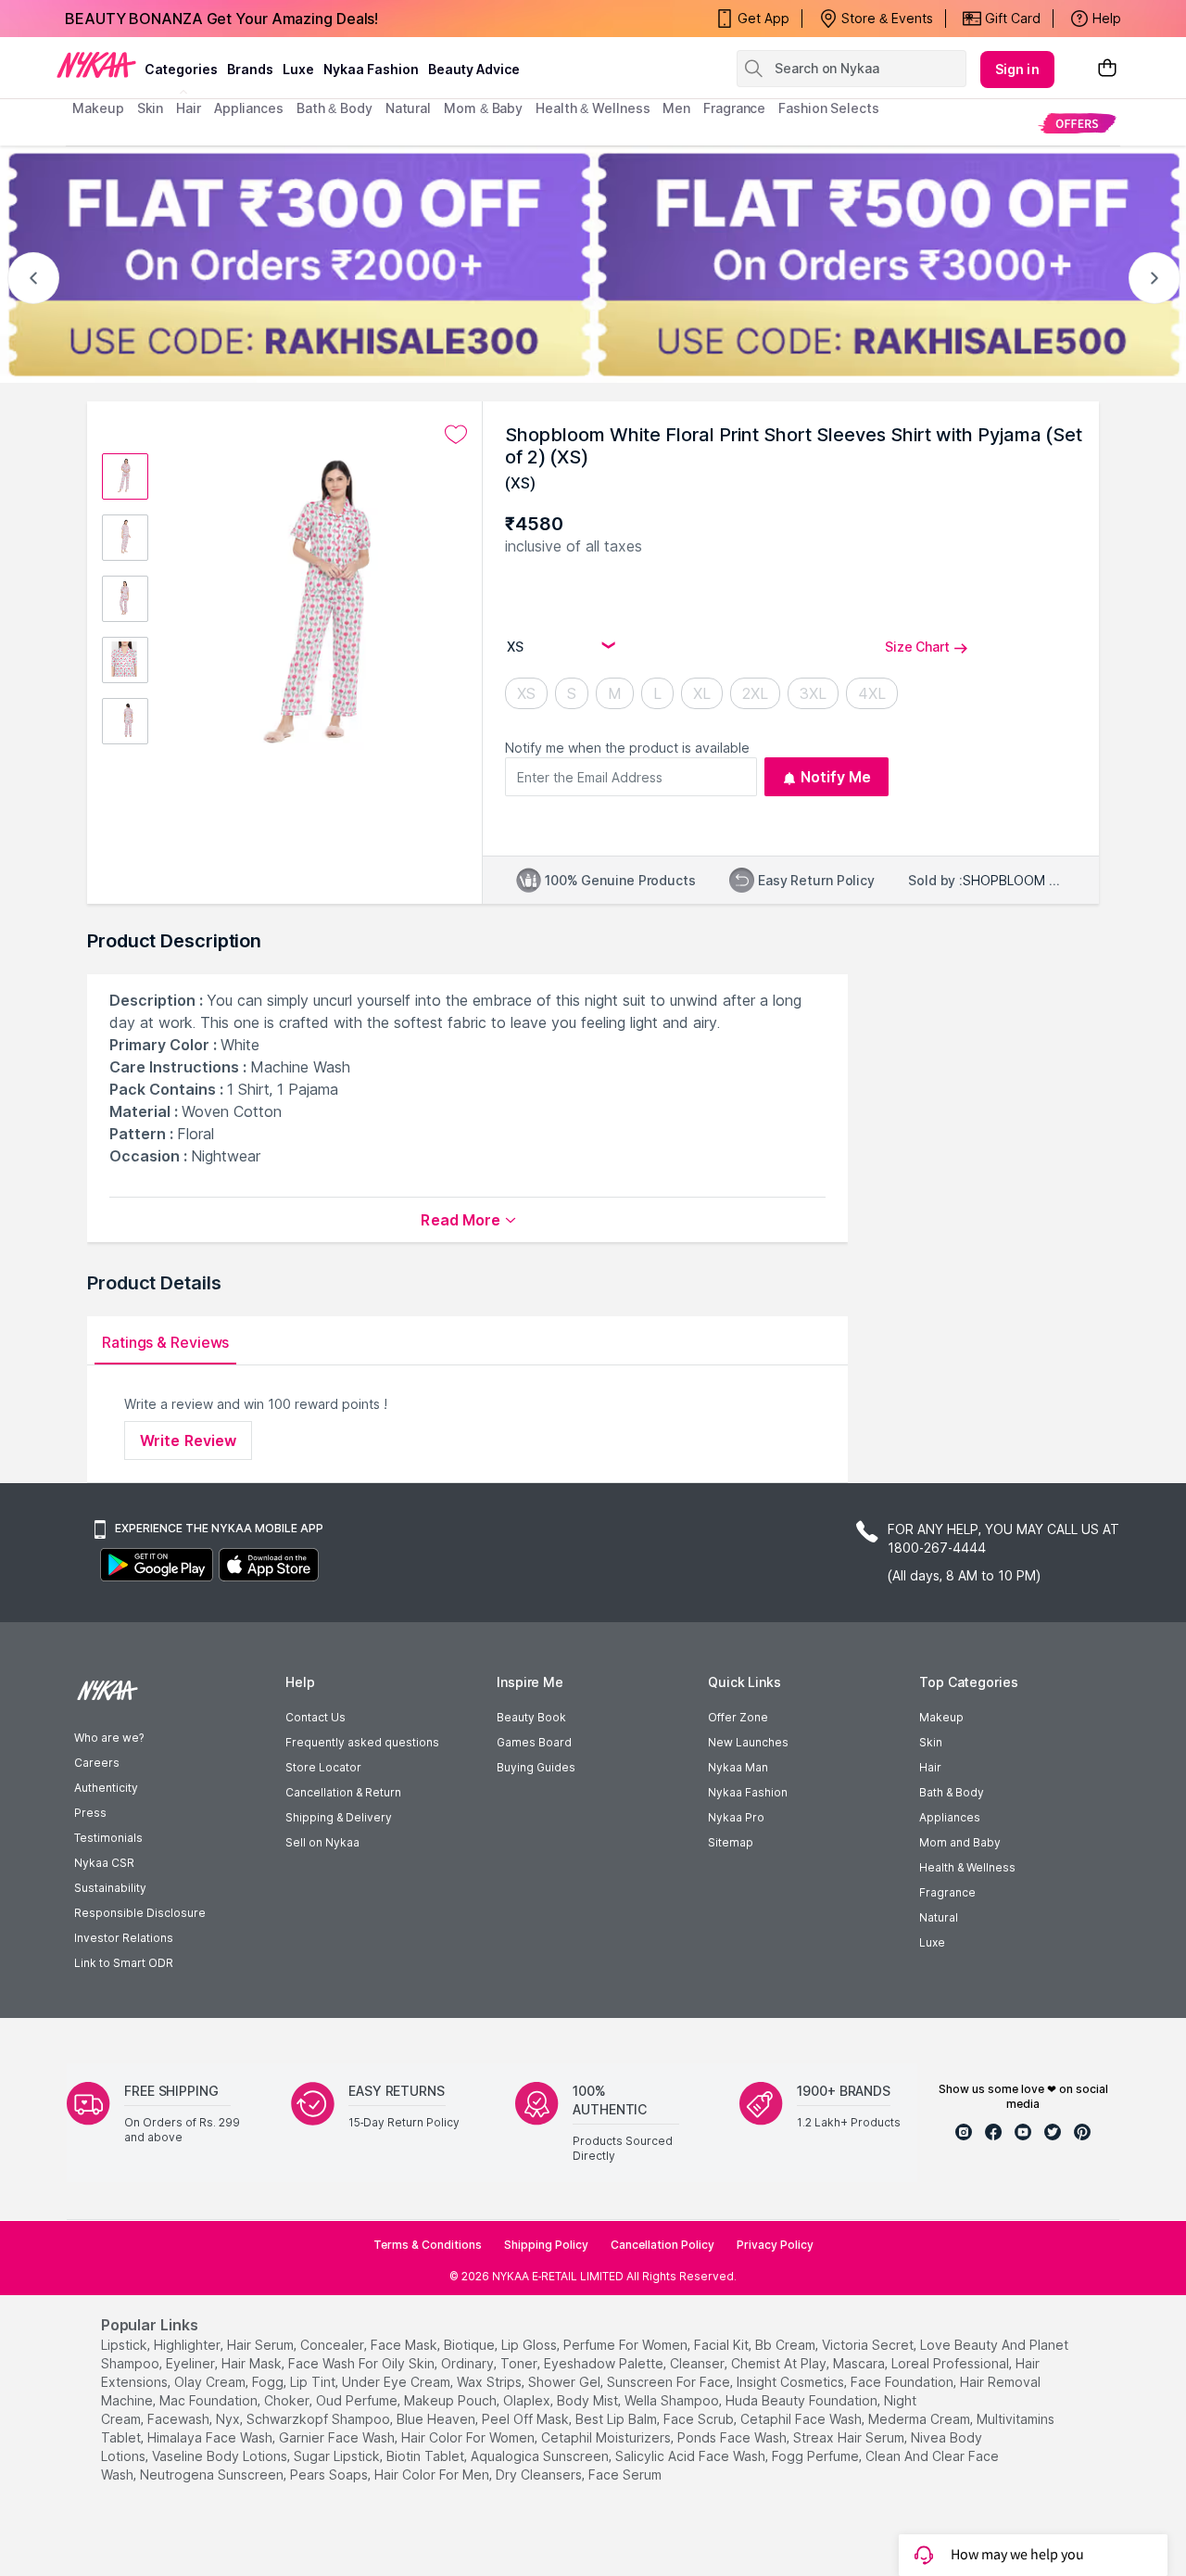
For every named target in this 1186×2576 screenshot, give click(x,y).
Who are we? (109, 1738)
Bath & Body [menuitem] (334, 108)
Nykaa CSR (104, 1863)
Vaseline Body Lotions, (221, 2456)
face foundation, (903, 2382)
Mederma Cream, (921, 2419)
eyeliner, (192, 2363)
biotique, (471, 2345)
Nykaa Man (738, 1767)
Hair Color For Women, (469, 2437)
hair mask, (253, 2363)
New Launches (748, 1742)
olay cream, (211, 2382)
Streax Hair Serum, (850, 2437)
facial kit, (723, 2345)
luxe (298, 69)
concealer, (334, 2345)
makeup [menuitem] (98, 108)
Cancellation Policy (662, 2245)
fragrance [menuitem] (734, 108)
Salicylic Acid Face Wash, (692, 2456)
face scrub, (700, 2419)
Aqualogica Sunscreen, (541, 2456)
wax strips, (491, 2382)
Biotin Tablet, (427, 2456)
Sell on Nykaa (322, 1842)
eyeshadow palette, (605, 2363)
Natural (939, 1917)
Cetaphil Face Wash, (802, 2419)
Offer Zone (738, 1717)
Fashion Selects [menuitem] (829, 108)
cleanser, (699, 2363)
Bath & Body (952, 1792)
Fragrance (947, 1892)
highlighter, (189, 2345)
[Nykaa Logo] (96, 64)
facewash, (180, 2419)
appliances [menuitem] (249, 108)
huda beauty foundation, (803, 2400)
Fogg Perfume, (817, 2456)
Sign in (1017, 69)
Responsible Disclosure (140, 1913)
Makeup (941, 1717)
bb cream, (787, 2345)
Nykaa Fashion (371, 69)
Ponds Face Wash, (733, 2437)
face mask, (405, 2345)
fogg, (269, 2382)
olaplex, (528, 2400)
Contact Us (315, 1717)
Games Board (534, 1742)
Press (90, 1813)
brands (250, 69)
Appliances (950, 1817)
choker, (288, 2400)
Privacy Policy (775, 2245)
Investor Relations (124, 1938)
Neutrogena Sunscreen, (213, 2474)
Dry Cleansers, (540, 2474)
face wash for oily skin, (363, 2363)
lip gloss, (530, 2345)
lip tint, (314, 2382)
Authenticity (106, 1788)
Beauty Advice (474, 69)
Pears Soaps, (330, 2474)
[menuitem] (1077, 123)
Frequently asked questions (362, 1742)
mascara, (860, 2363)
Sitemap (731, 1842)
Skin (931, 1742)
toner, (520, 2363)
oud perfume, (358, 2400)
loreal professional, (952, 2363)
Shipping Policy (546, 2245)
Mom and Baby (960, 1842)
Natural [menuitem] (408, 108)
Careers (97, 1763)
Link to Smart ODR (124, 1963)
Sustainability (110, 1888)
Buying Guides (536, 1767)
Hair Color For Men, (433, 2474)
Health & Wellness (967, 1867)
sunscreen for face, (670, 2382)
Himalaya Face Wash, (211, 2437)
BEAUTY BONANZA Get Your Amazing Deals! (221, 19)
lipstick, (126, 2345)
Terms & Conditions (428, 2245)
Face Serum (625, 2474)
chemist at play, (780, 2363)
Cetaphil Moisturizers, (607, 2437)
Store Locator (323, 1767)
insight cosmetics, (792, 2382)
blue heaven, (437, 2419)
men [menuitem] (676, 108)
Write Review (188, 1440)
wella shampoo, (673, 2400)
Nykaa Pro (736, 1817)
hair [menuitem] (189, 108)
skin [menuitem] (151, 108)
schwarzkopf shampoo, (320, 2419)
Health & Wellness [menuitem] (593, 108)
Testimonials (108, 1838)
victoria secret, (869, 2345)
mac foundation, (210, 2400)
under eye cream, (397, 2382)
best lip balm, (618, 2419)
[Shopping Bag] (1107, 69)
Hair (930, 1767)
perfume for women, (627, 2345)
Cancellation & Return (343, 1792)
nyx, (229, 2419)
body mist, (589, 2400)
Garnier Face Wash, (338, 2437)
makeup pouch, (452, 2400)
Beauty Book (531, 1717)
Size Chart (917, 647)
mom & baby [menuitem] (483, 108)
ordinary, (469, 2363)
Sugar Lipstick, (338, 2456)
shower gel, (566, 2382)
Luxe (932, 1942)
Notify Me (836, 777)
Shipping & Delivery (339, 1817)
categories (181, 69)
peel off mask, (527, 2419)
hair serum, (262, 2345)
